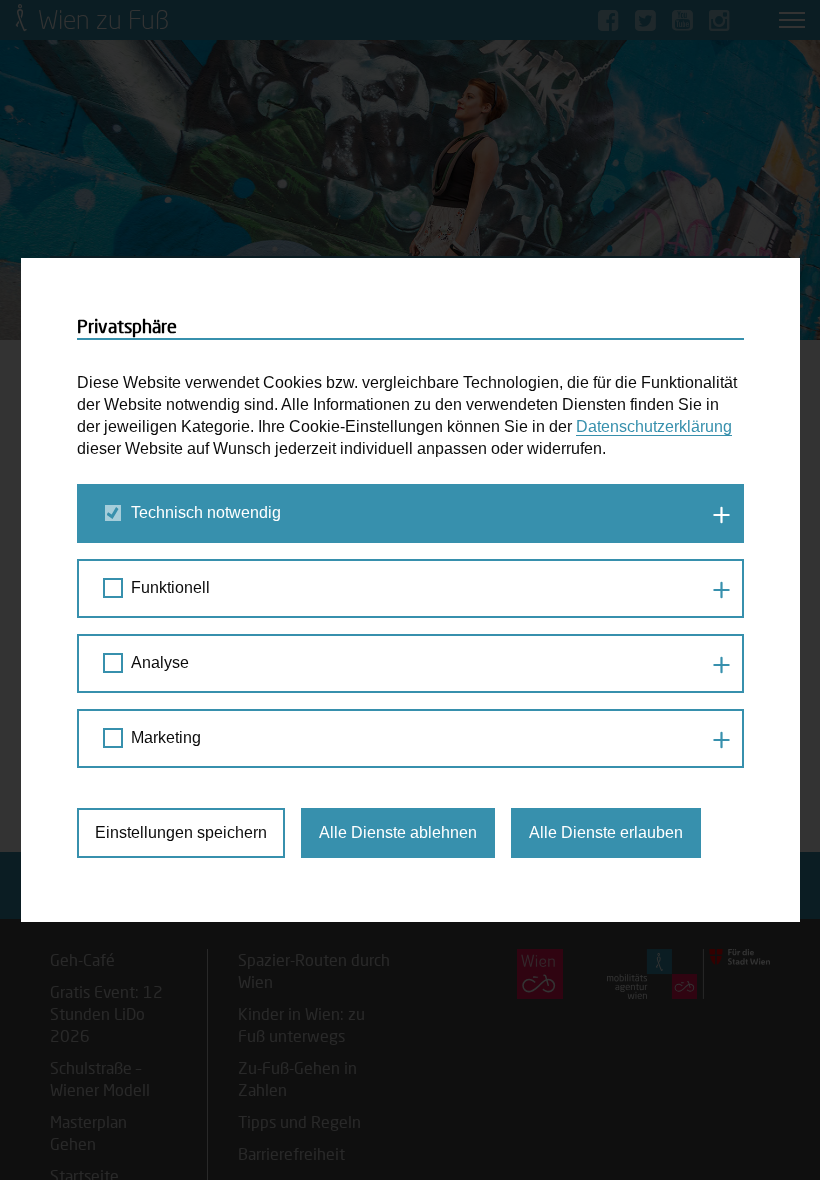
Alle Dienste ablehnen (398, 832)
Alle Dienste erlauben (606, 832)
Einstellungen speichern (181, 832)
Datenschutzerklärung (654, 426)
